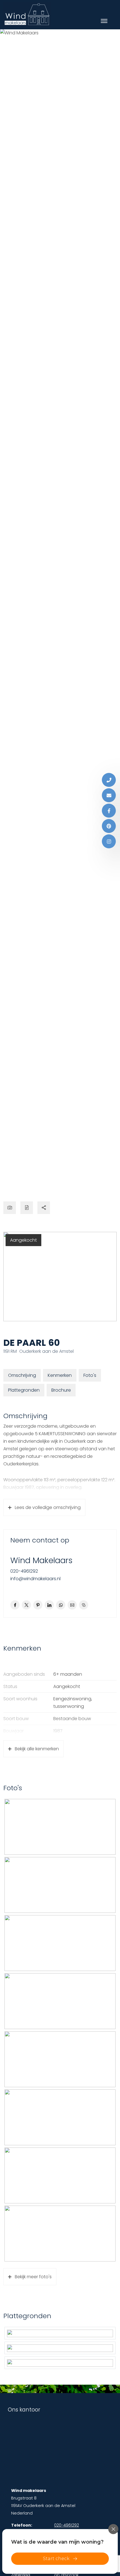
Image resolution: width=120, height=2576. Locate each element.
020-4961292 (24, 1571)
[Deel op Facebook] (15, 1605)
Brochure (61, 1390)
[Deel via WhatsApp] (61, 1605)
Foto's (90, 1375)
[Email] (109, 795)
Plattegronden (24, 1390)
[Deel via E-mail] (72, 1605)
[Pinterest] (109, 826)
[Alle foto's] (10, 1208)
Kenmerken (60, 1375)
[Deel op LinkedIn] (49, 1605)
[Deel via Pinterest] (38, 1605)
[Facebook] (109, 811)
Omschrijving (22, 1375)
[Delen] (44, 1208)
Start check (56, 2559)
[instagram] (109, 841)
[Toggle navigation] (104, 21)
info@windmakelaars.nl (35, 1579)
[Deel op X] (26, 1605)
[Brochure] (27, 1208)
